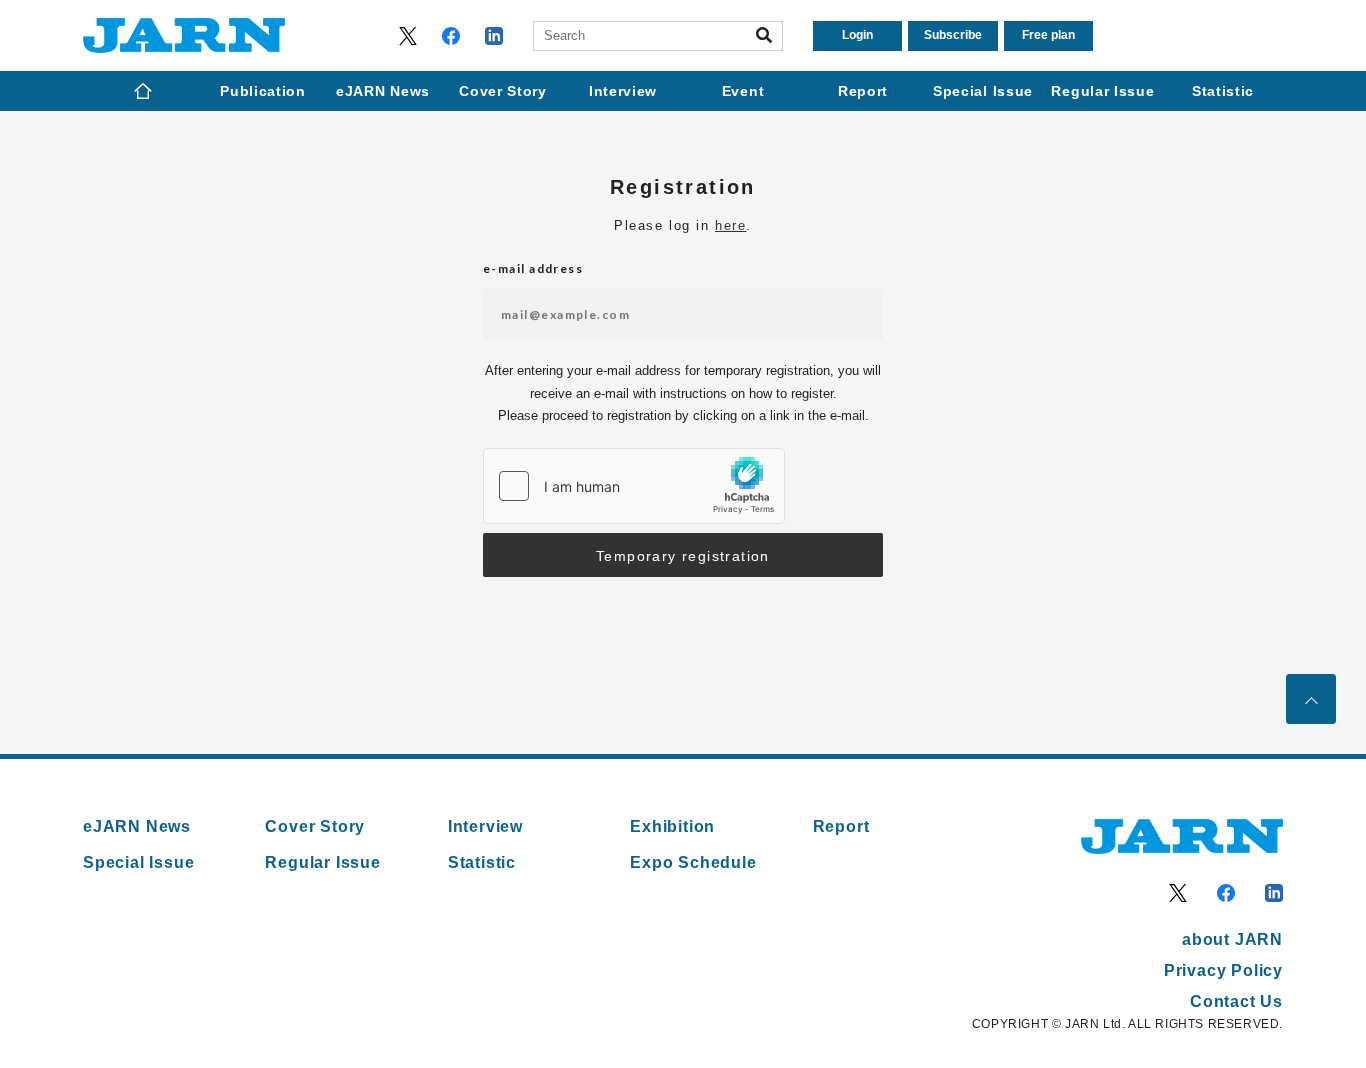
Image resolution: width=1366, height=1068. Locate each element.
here (730, 225)
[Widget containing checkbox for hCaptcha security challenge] (634, 486)
